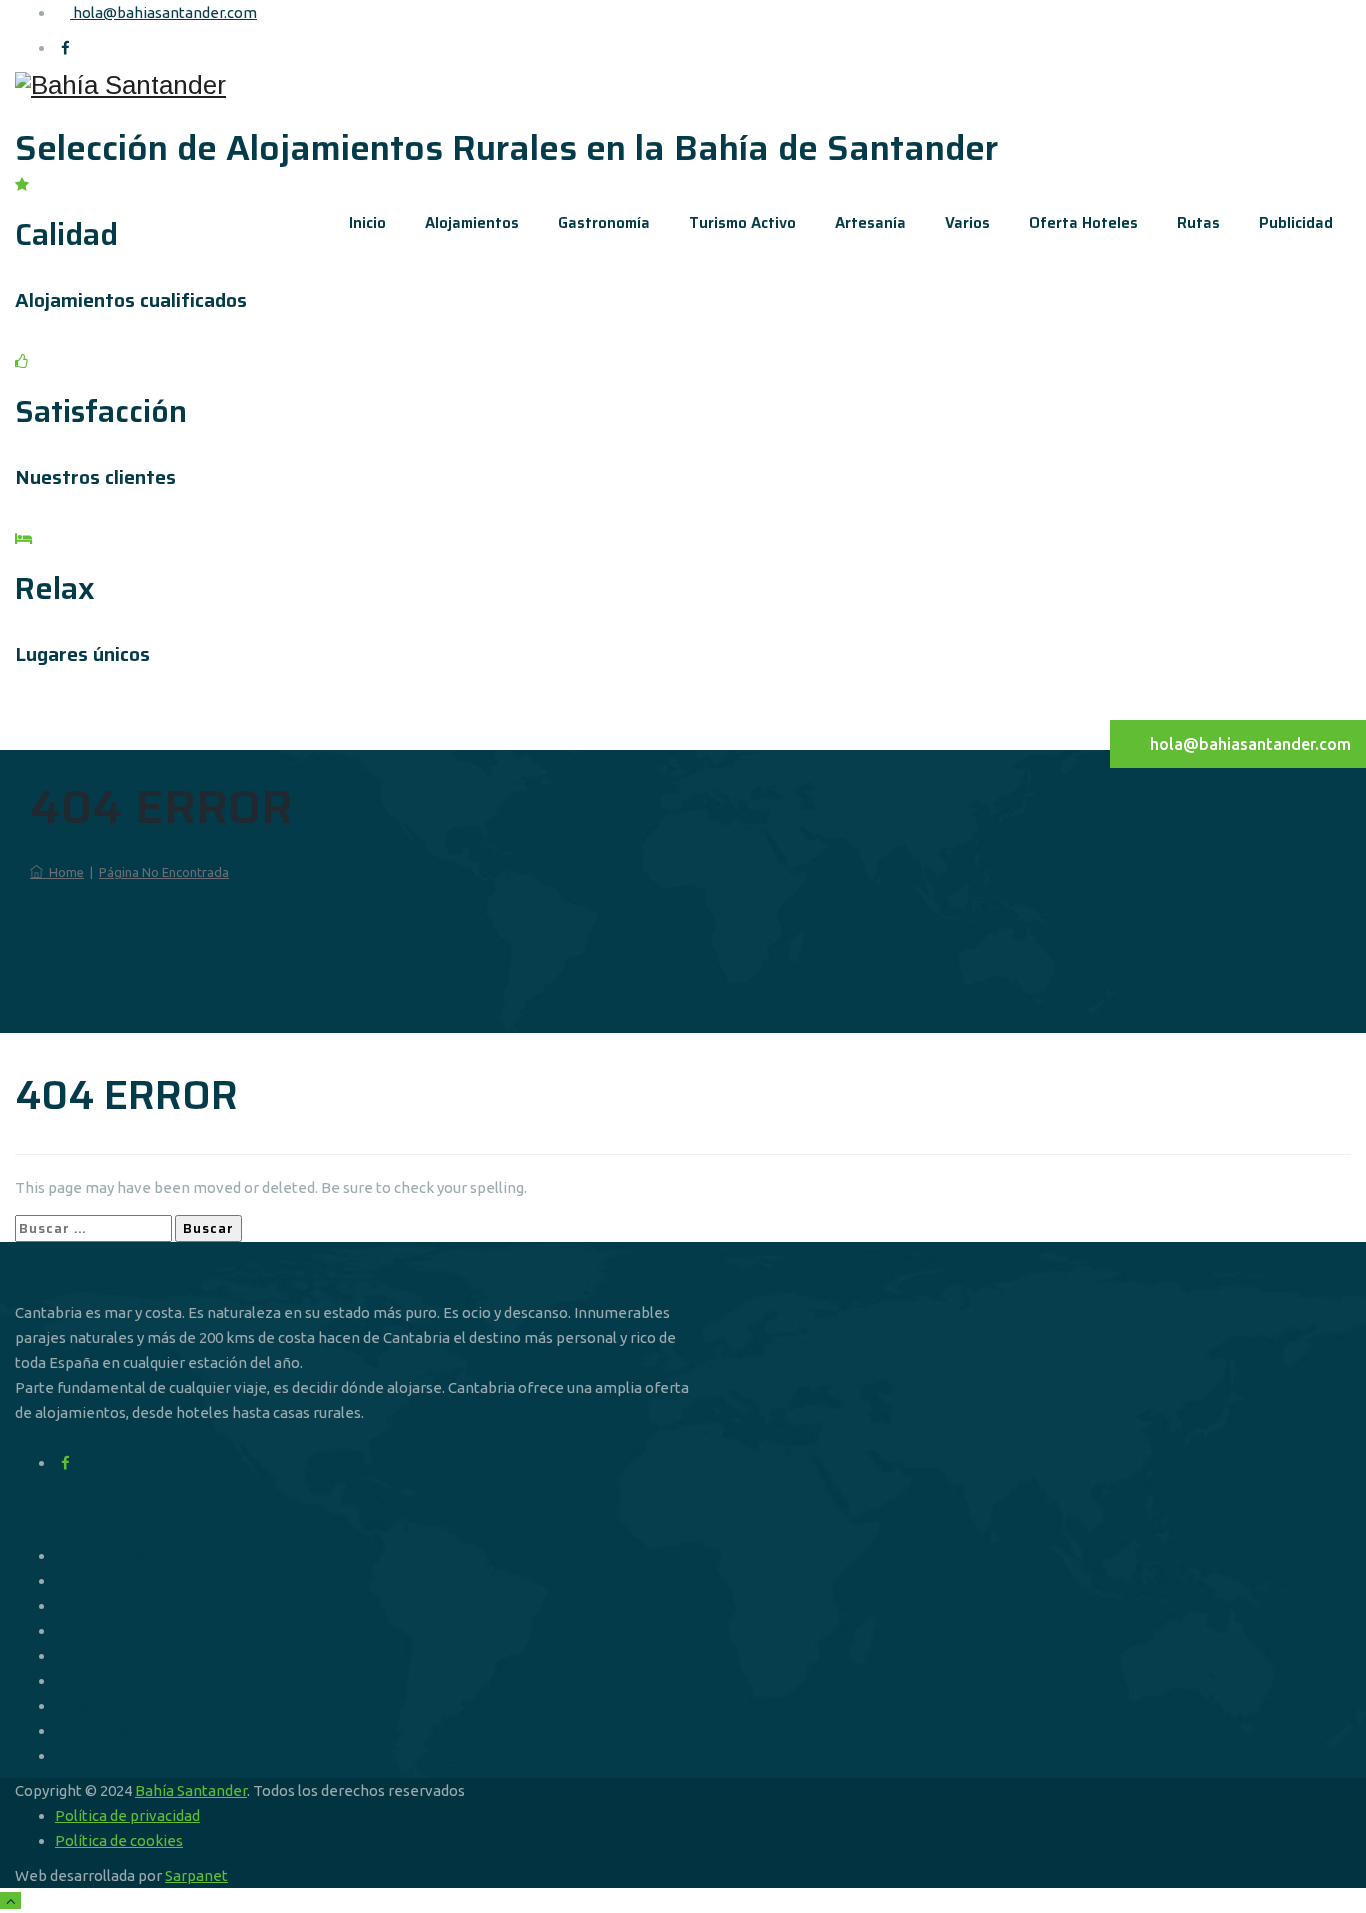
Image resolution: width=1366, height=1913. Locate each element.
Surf (69, 1580)
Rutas (1198, 223)
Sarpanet (196, 1875)
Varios (967, 223)
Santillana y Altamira (125, 1680)
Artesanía (870, 223)
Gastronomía (604, 223)
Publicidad (1296, 223)
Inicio (367, 223)
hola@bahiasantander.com (163, 12)
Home (63, 872)
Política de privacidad (127, 1815)
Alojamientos (472, 223)
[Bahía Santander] (683, 84)
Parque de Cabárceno (128, 1655)
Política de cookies (119, 1840)
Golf (69, 1630)
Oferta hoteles (1083, 223)
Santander (90, 1605)
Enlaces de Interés (118, 1555)
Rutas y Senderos (113, 1705)
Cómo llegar (96, 1730)
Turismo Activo (742, 223)
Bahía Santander (191, 1790)
